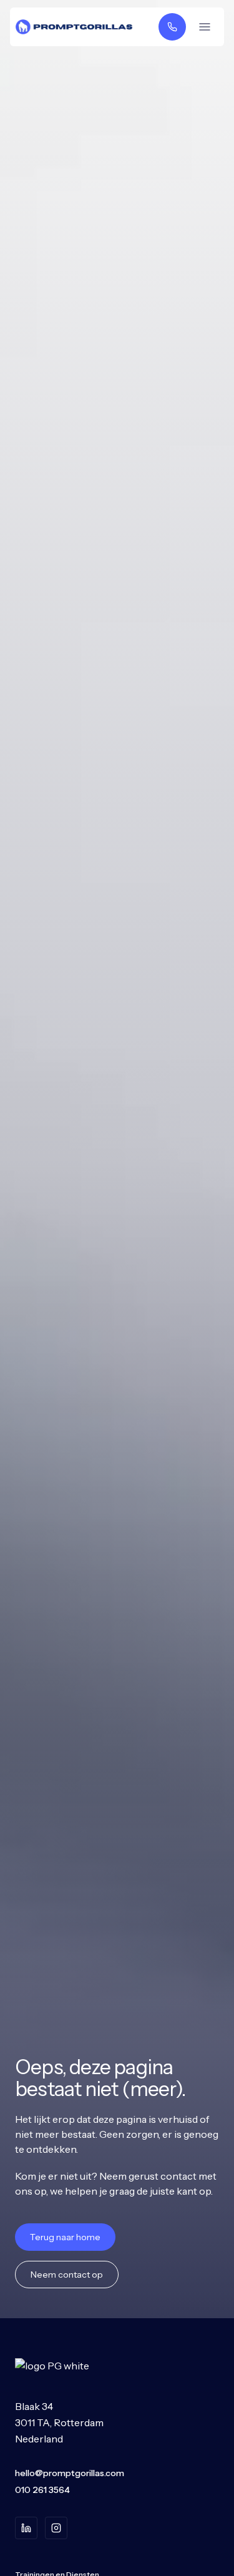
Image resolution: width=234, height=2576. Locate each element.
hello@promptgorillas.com (70, 2473)
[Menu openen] (205, 27)
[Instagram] (56, 2528)
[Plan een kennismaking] (172, 27)
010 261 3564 (42, 2490)
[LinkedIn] (26, 2528)
